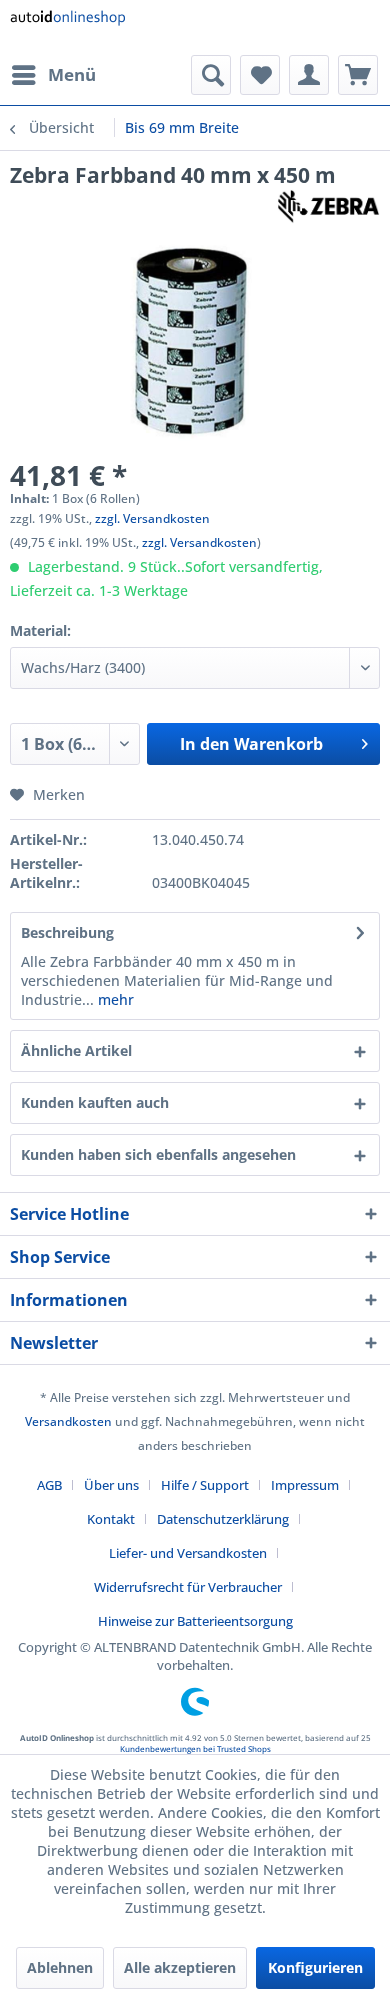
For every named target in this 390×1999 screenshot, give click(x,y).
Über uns (111, 1485)
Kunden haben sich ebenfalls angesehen (158, 1154)
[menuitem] (53, 75)
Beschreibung (67, 932)
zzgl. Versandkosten (152, 518)
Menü (72, 74)
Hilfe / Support (205, 1485)
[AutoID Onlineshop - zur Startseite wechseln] (67, 27)
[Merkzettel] (260, 75)
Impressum (305, 1485)
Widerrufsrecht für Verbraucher (188, 1587)
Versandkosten (68, 1421)
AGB (49, 1485)
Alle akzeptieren (180, 1967)
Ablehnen (60, 1967)
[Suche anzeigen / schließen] (211, 75)
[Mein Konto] (309, 75)
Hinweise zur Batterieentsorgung (195, 1621)
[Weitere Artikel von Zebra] (328, 206)
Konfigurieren (315, 1967)
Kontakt (111, 1519)
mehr (114, 999)
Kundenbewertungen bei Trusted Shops (195, 1748)
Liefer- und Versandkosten (188, 1553)
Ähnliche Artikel (76, 1050)
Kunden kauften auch (95, 1102)
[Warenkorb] (358, 75)
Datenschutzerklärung (223, 1519)
